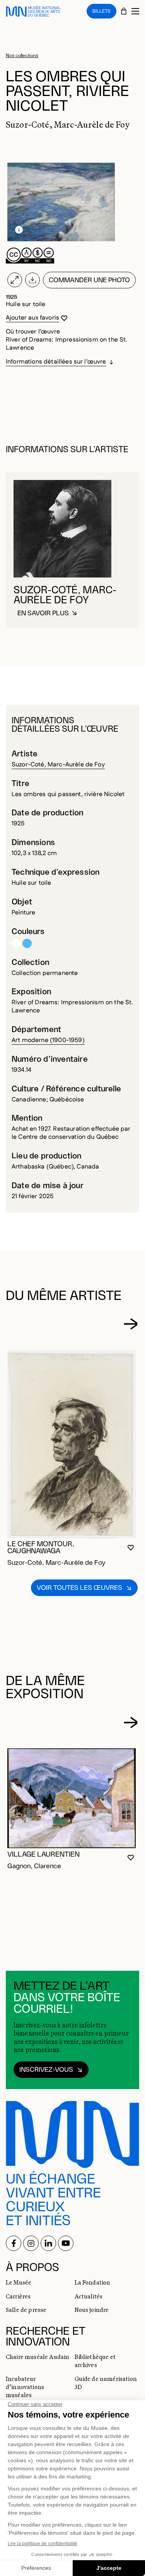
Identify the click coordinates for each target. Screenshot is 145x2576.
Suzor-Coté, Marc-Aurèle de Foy (58, 765)
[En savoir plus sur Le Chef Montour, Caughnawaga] (72, 1444)
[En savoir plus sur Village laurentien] (72, 1798)
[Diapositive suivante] (131, 1324)
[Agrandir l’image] (15, 280)
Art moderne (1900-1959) (48, 1040)
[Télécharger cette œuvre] (32, 280)
